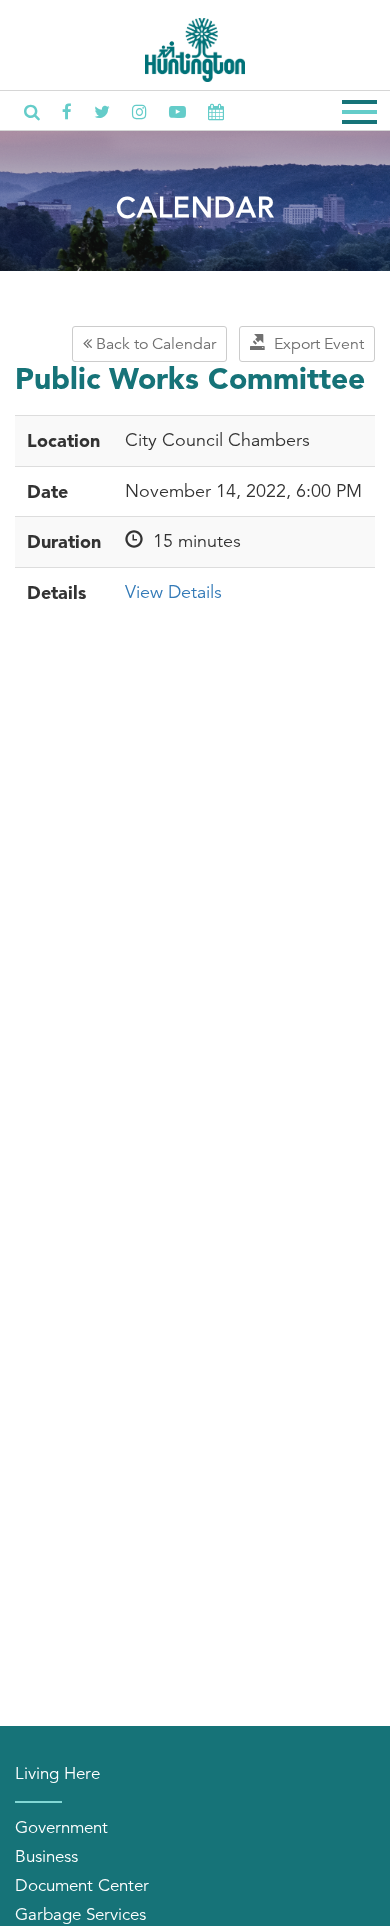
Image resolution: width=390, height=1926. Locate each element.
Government (61, 1827)
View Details (173, 592)
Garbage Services (80, 1914)
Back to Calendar (154, 344)
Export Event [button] (315, 344)
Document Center (82, 1885)
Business (46, 1856)
